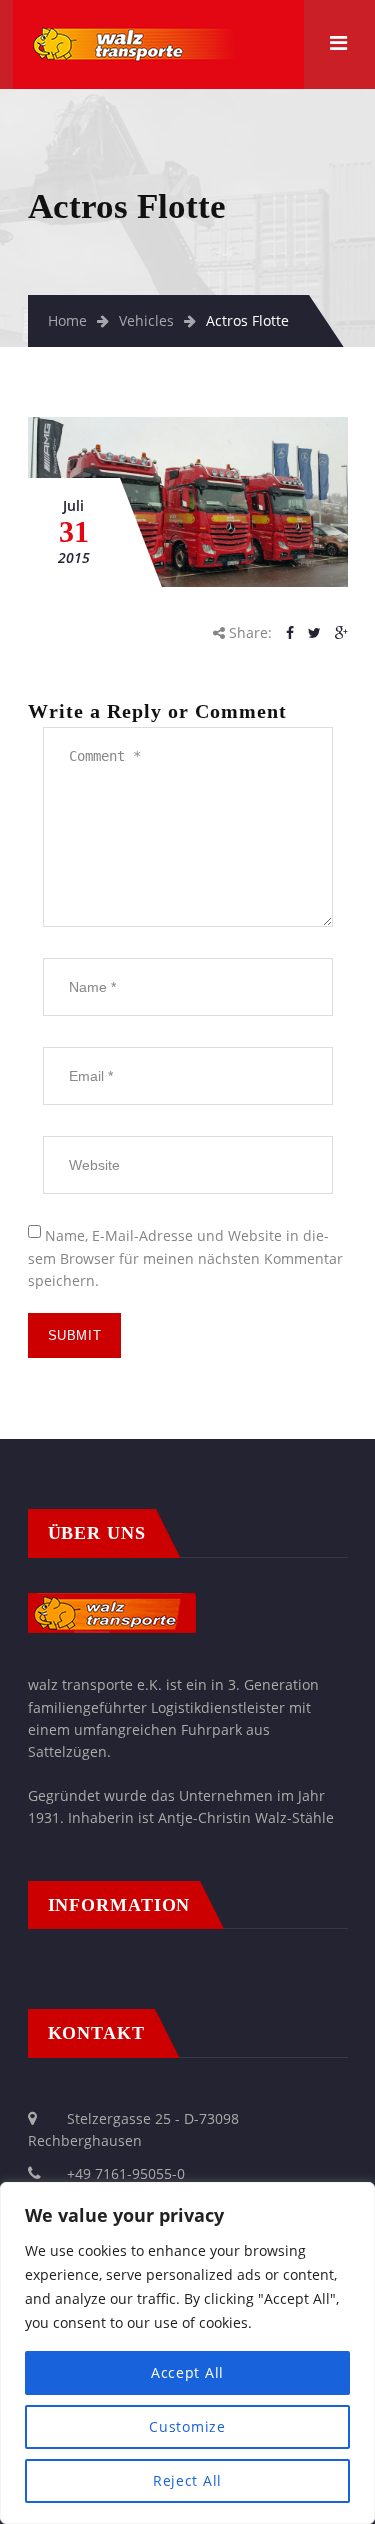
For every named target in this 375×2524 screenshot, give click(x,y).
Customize (187, 2426)
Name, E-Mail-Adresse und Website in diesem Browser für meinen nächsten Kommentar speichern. (185, 1258)
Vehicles (146, 320)
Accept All (187, 2372)
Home (67, 320)
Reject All (187, 2480)
